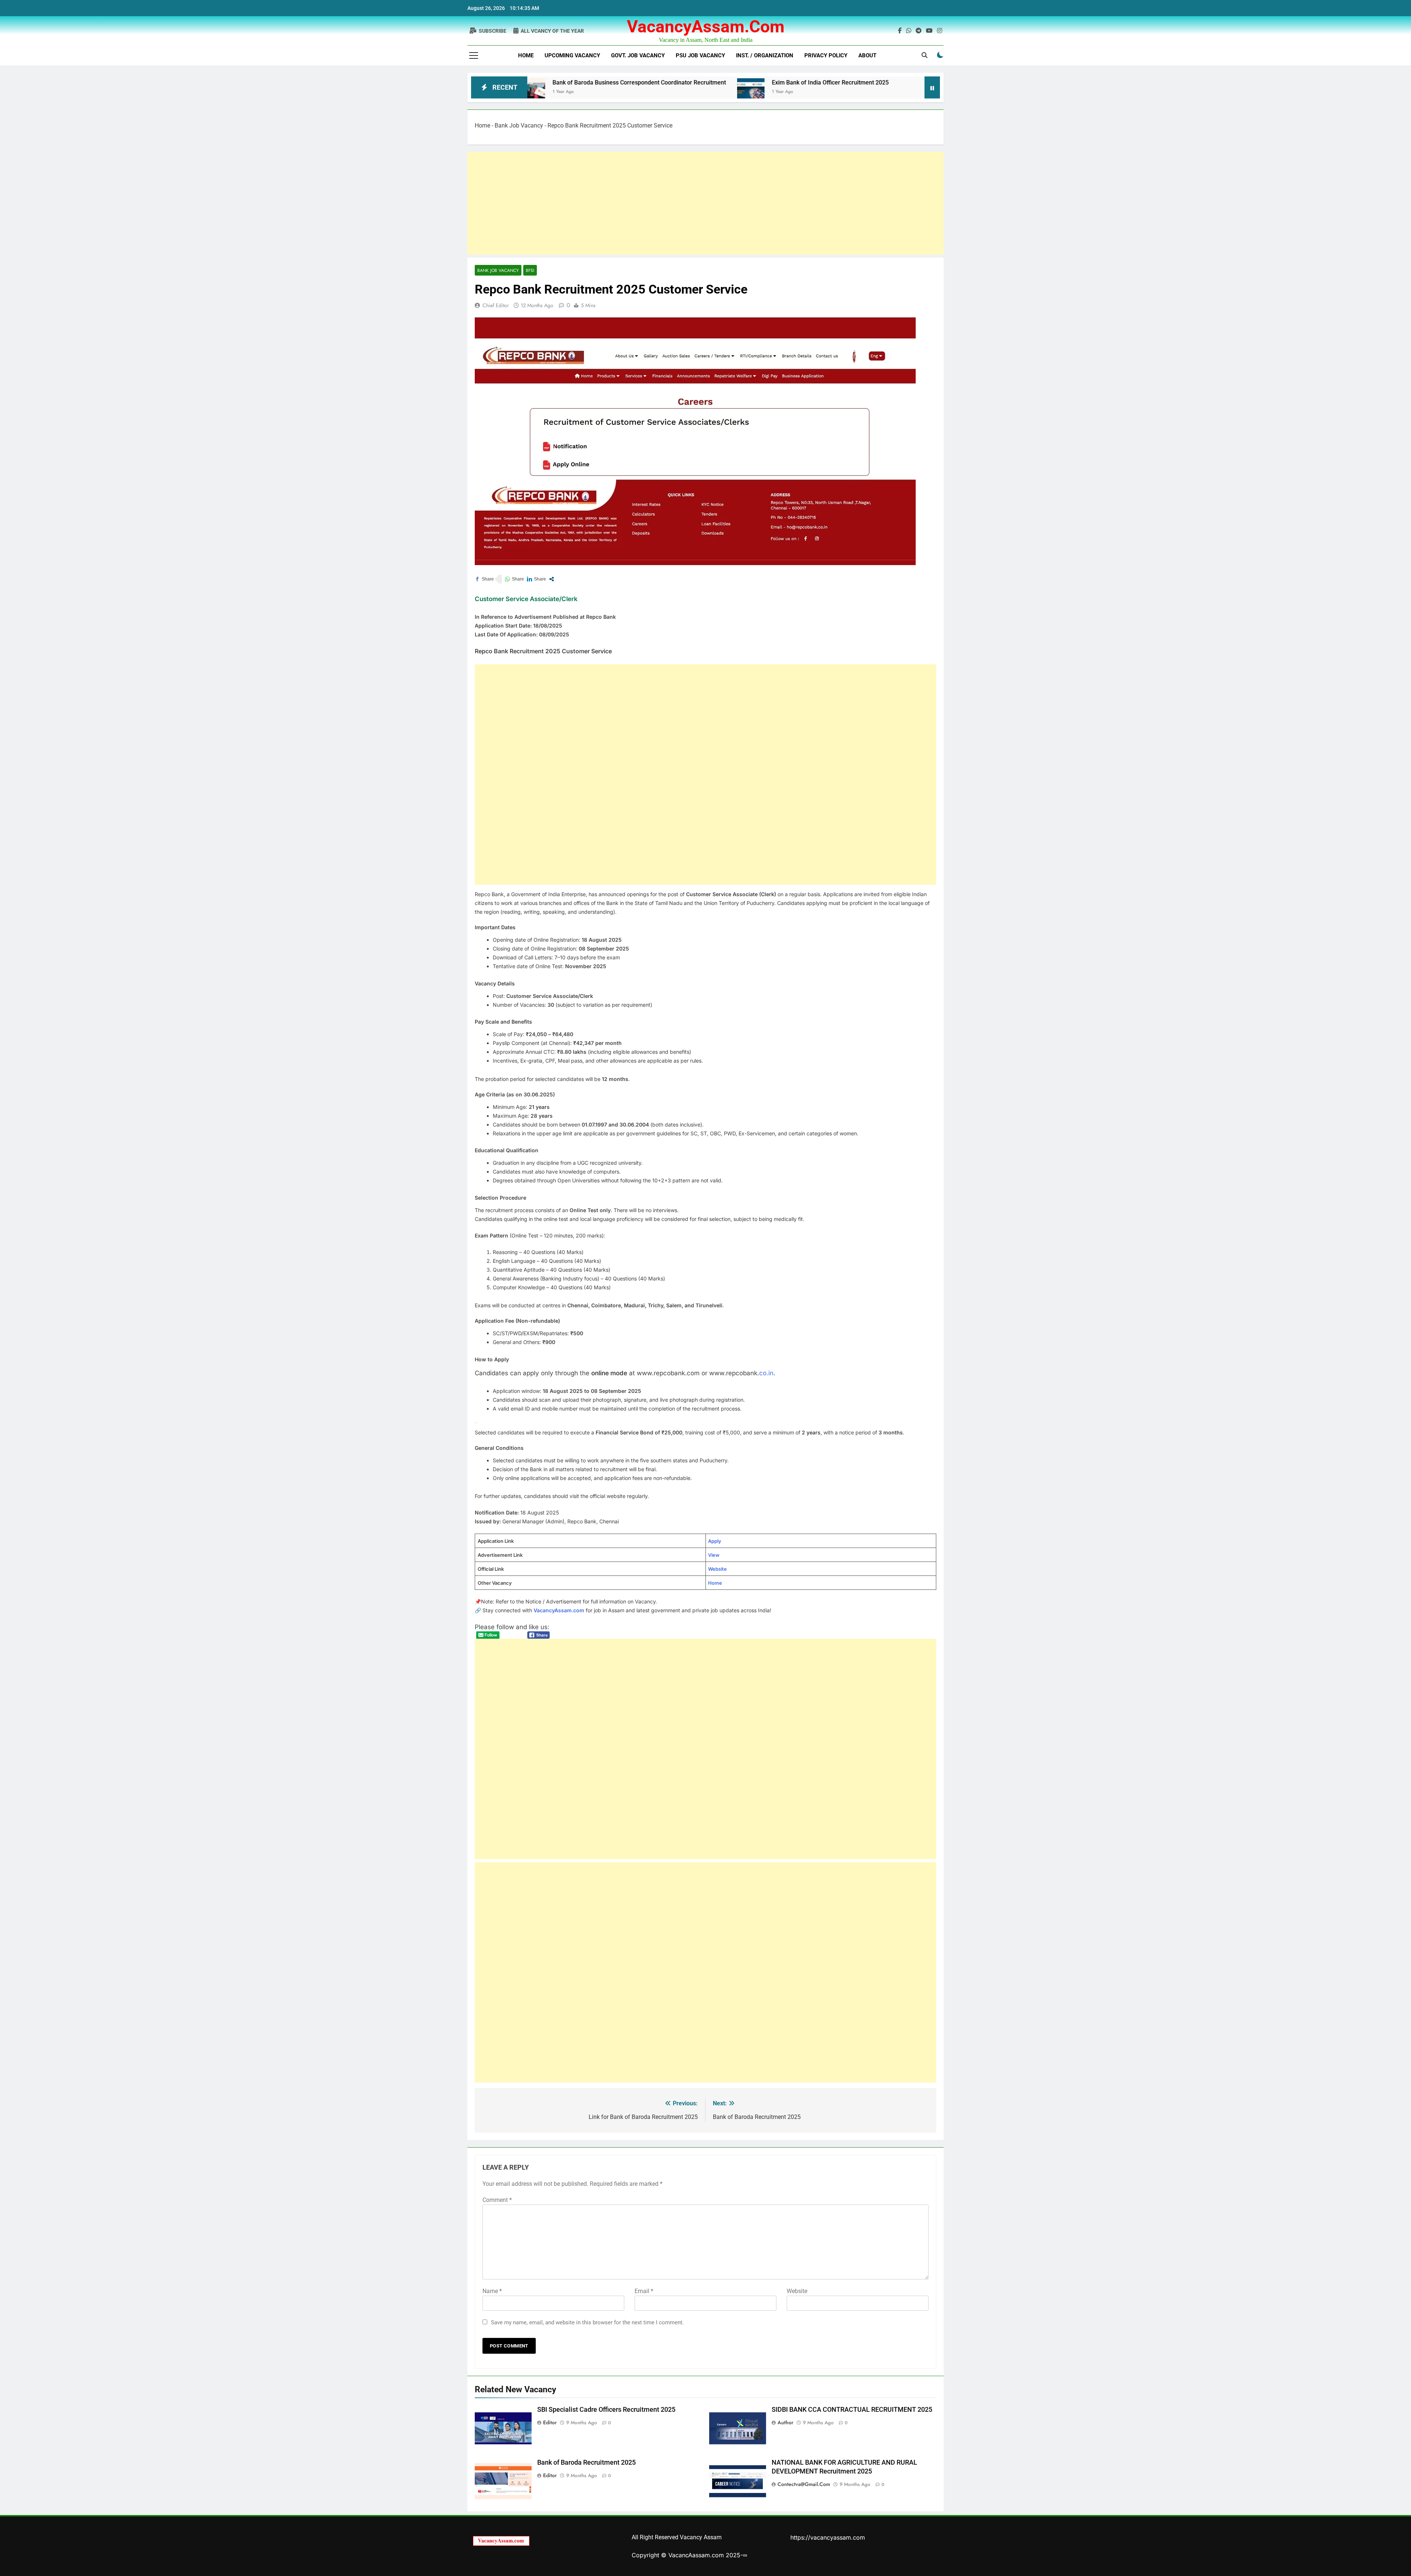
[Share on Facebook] (484, 579)
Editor (550, 2422)
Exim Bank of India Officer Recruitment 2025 (672, 82)
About (867, 55)
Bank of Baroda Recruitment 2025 (586, 2462)
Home (526, 55)
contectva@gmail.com (804, 2484)
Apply (715, 1541)
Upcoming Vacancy (572, 55)
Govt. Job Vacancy (638, 55)
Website (717, 1569)
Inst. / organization (765, 55)
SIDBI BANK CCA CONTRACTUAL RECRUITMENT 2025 (852, 2410)
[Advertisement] (688, 203)
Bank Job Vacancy (519, 125)
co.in (766, 1373)
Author (785, 2422)
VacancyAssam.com (706, 26)
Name (492, 2291)
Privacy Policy (826, 55)
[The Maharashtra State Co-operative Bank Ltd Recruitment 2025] (755, 92)
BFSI (530, 270)
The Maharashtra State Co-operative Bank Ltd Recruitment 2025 (861, 82)
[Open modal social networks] (552, 579)
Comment (497, 2200)
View (714, 1555)
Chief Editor (496, 305)
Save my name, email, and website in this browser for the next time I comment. (587, 2322)
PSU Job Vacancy (700, 55)
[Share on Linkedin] (536, 579)
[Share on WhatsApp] (514, 579)
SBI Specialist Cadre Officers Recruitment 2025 (606, 2410)
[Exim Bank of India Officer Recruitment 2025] (592, 92)
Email (644, 2291)
